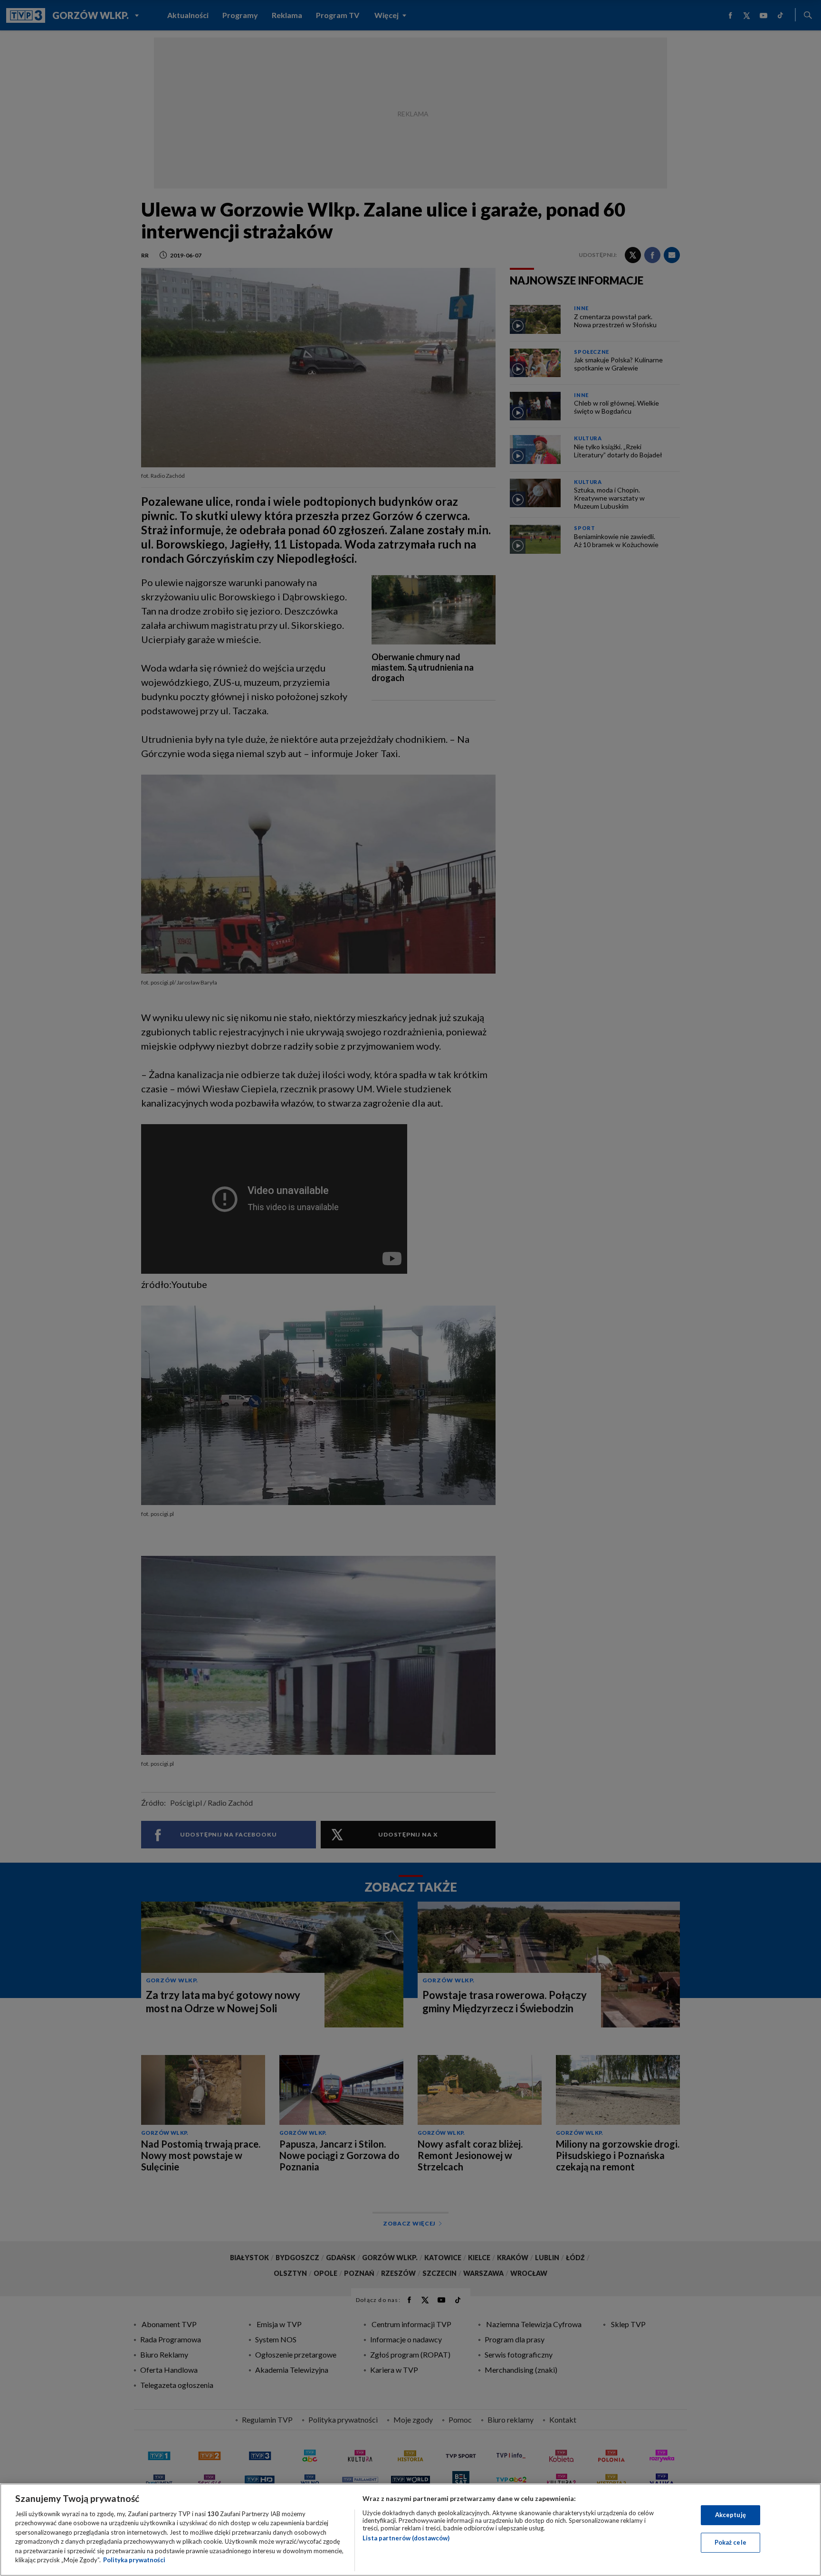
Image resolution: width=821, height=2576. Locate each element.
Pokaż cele (730, 2542)
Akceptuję (730, 2515)
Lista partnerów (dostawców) (406, 2538)
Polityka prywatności (134, 2560)
